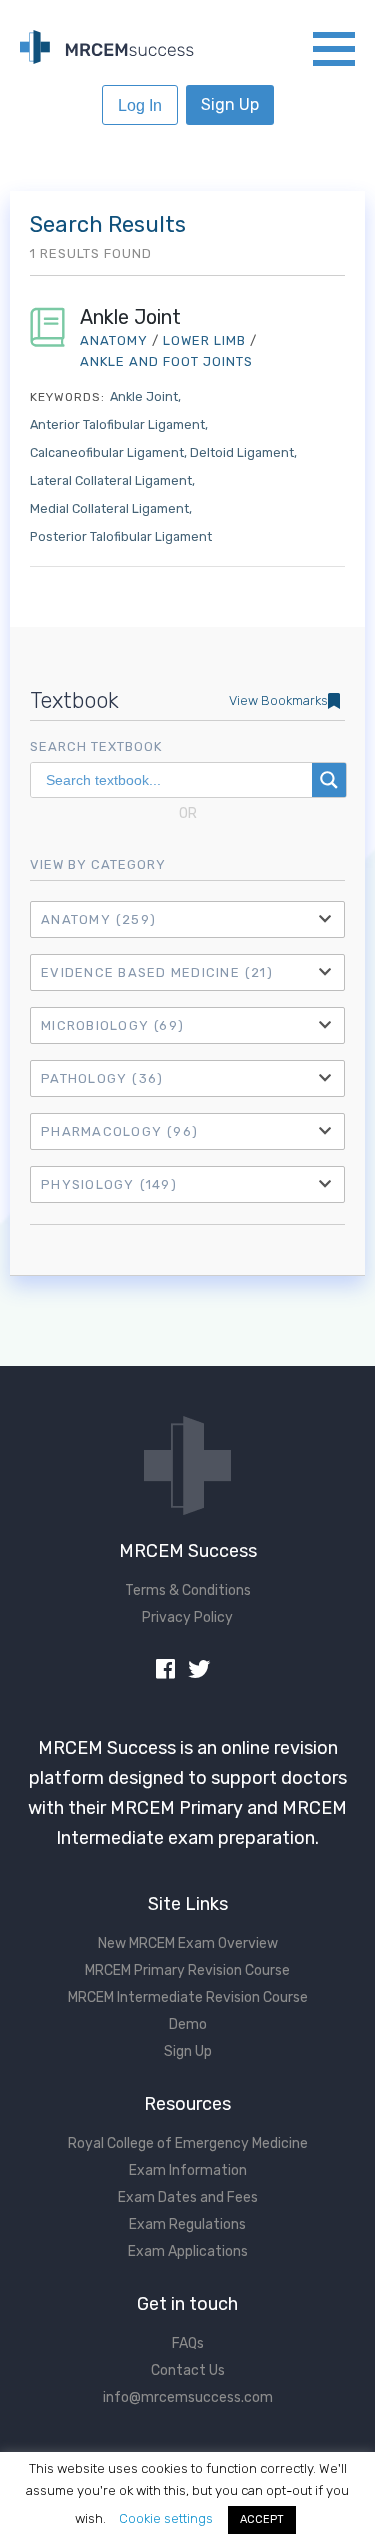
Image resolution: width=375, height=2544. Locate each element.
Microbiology (112, 1025)
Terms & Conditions (188, 1590)
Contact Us (188, 2370)
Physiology (109, 1184)
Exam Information (188, 2170)
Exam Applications (188, 2251)
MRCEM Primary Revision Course (187, 1970)
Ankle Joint (130, 317)
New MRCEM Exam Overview (188, 1943)
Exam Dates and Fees (188, 2197)
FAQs (188, 2343)
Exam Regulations (187, 2224)
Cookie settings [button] (166, 2518)
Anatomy (98, 919)
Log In (140, 105)
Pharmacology (119, 1131)
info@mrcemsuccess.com (188, 2397)
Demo (188, 2024)
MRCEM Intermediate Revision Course (188, 1997)
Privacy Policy (187, 1617)
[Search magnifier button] (329, 780)
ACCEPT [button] (262, 2519)
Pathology (102, 1078)
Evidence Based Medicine (157, 972)
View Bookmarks (278, 700)
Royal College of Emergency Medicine (188, 2143)
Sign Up (230, 104)
